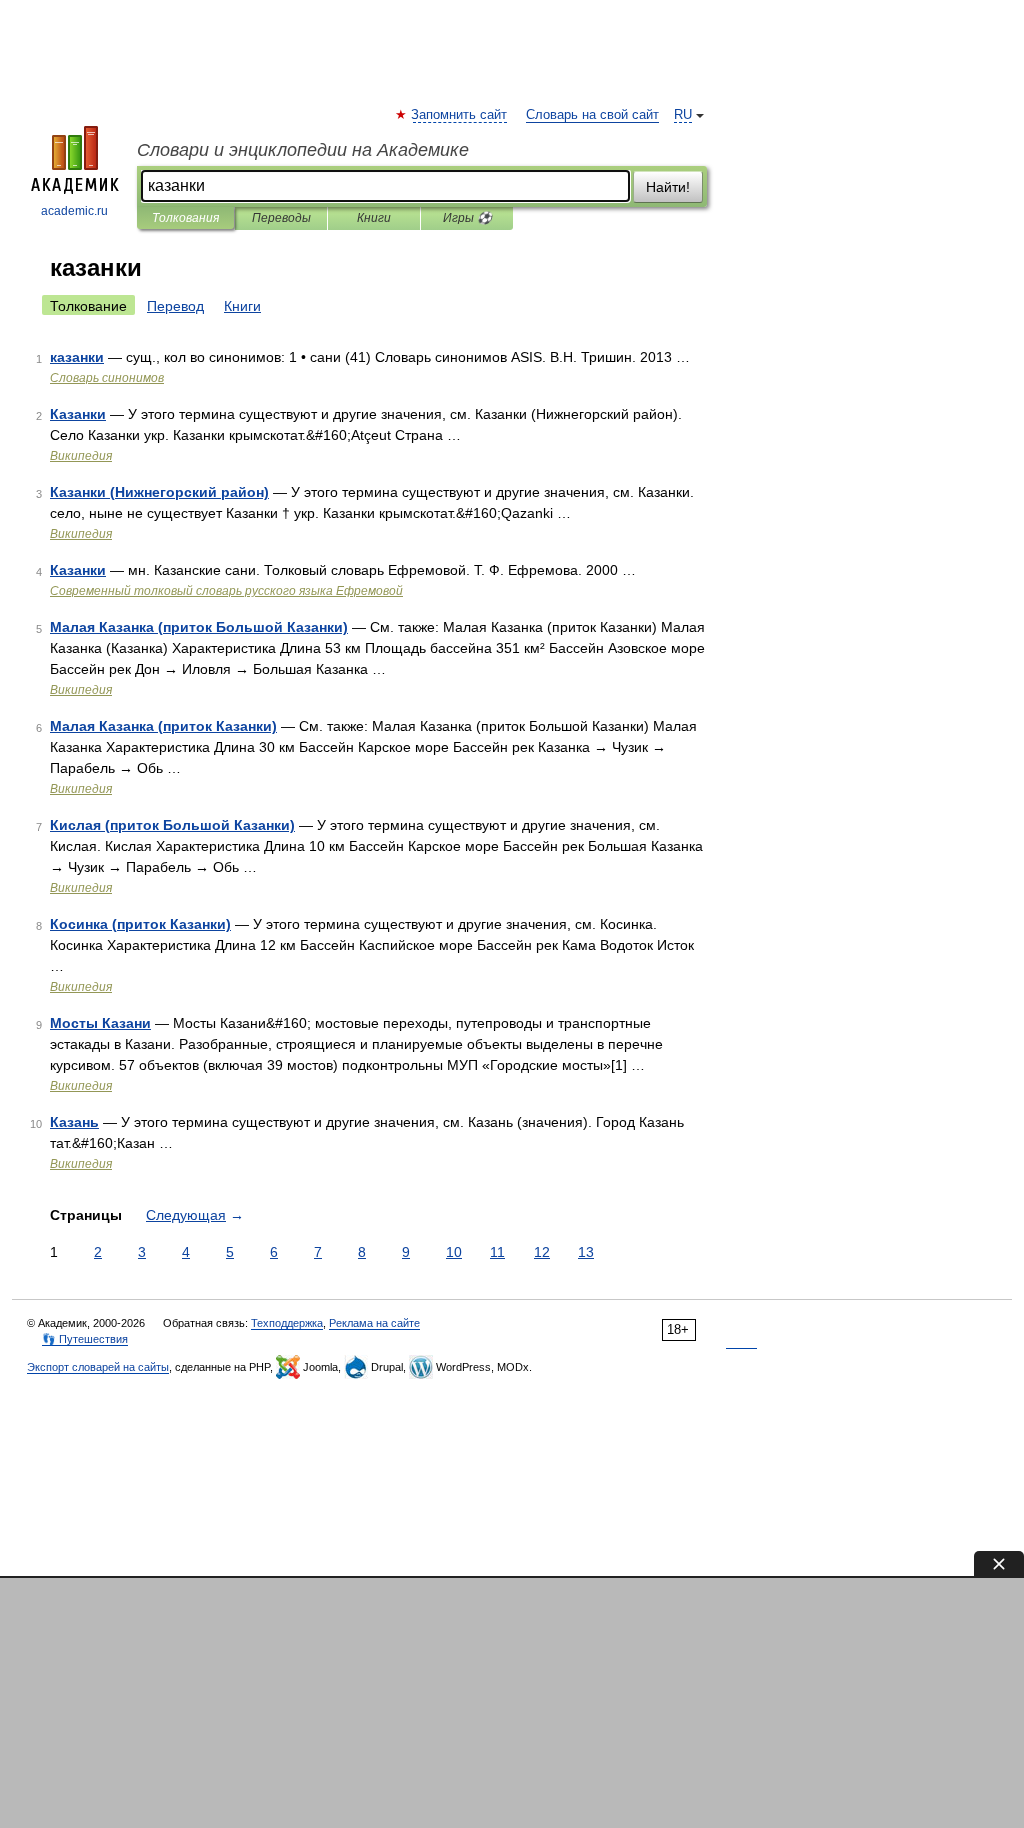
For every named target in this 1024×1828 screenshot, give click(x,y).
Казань (74, 1122)
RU (683, 115)
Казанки (78, 414)
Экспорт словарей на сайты (98, 1367)
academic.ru (74, 211)
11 (497, 1252)
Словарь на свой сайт (592, 115)
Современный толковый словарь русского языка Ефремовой (226, 591)
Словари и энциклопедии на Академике (303, 150)
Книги (374, 218)
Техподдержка (287, 1323)
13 (586, 1252)
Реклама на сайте (374, 1323)
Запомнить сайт (460, 115)
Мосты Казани (100, 1023)
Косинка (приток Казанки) (140, 924)
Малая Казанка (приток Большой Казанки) (199, 627)
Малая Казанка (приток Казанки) (163, 726)
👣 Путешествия (85, 1339)
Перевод (175, 306)
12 (542, 1252)
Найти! (668, 187)
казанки (77, 357)
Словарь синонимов (107, 378)
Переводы (281, 218)
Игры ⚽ (467, 218)
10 (454, 1252)
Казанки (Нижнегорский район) (159, 492)
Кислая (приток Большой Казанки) (172, 825)
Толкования (185, 218)
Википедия (81, 456)
